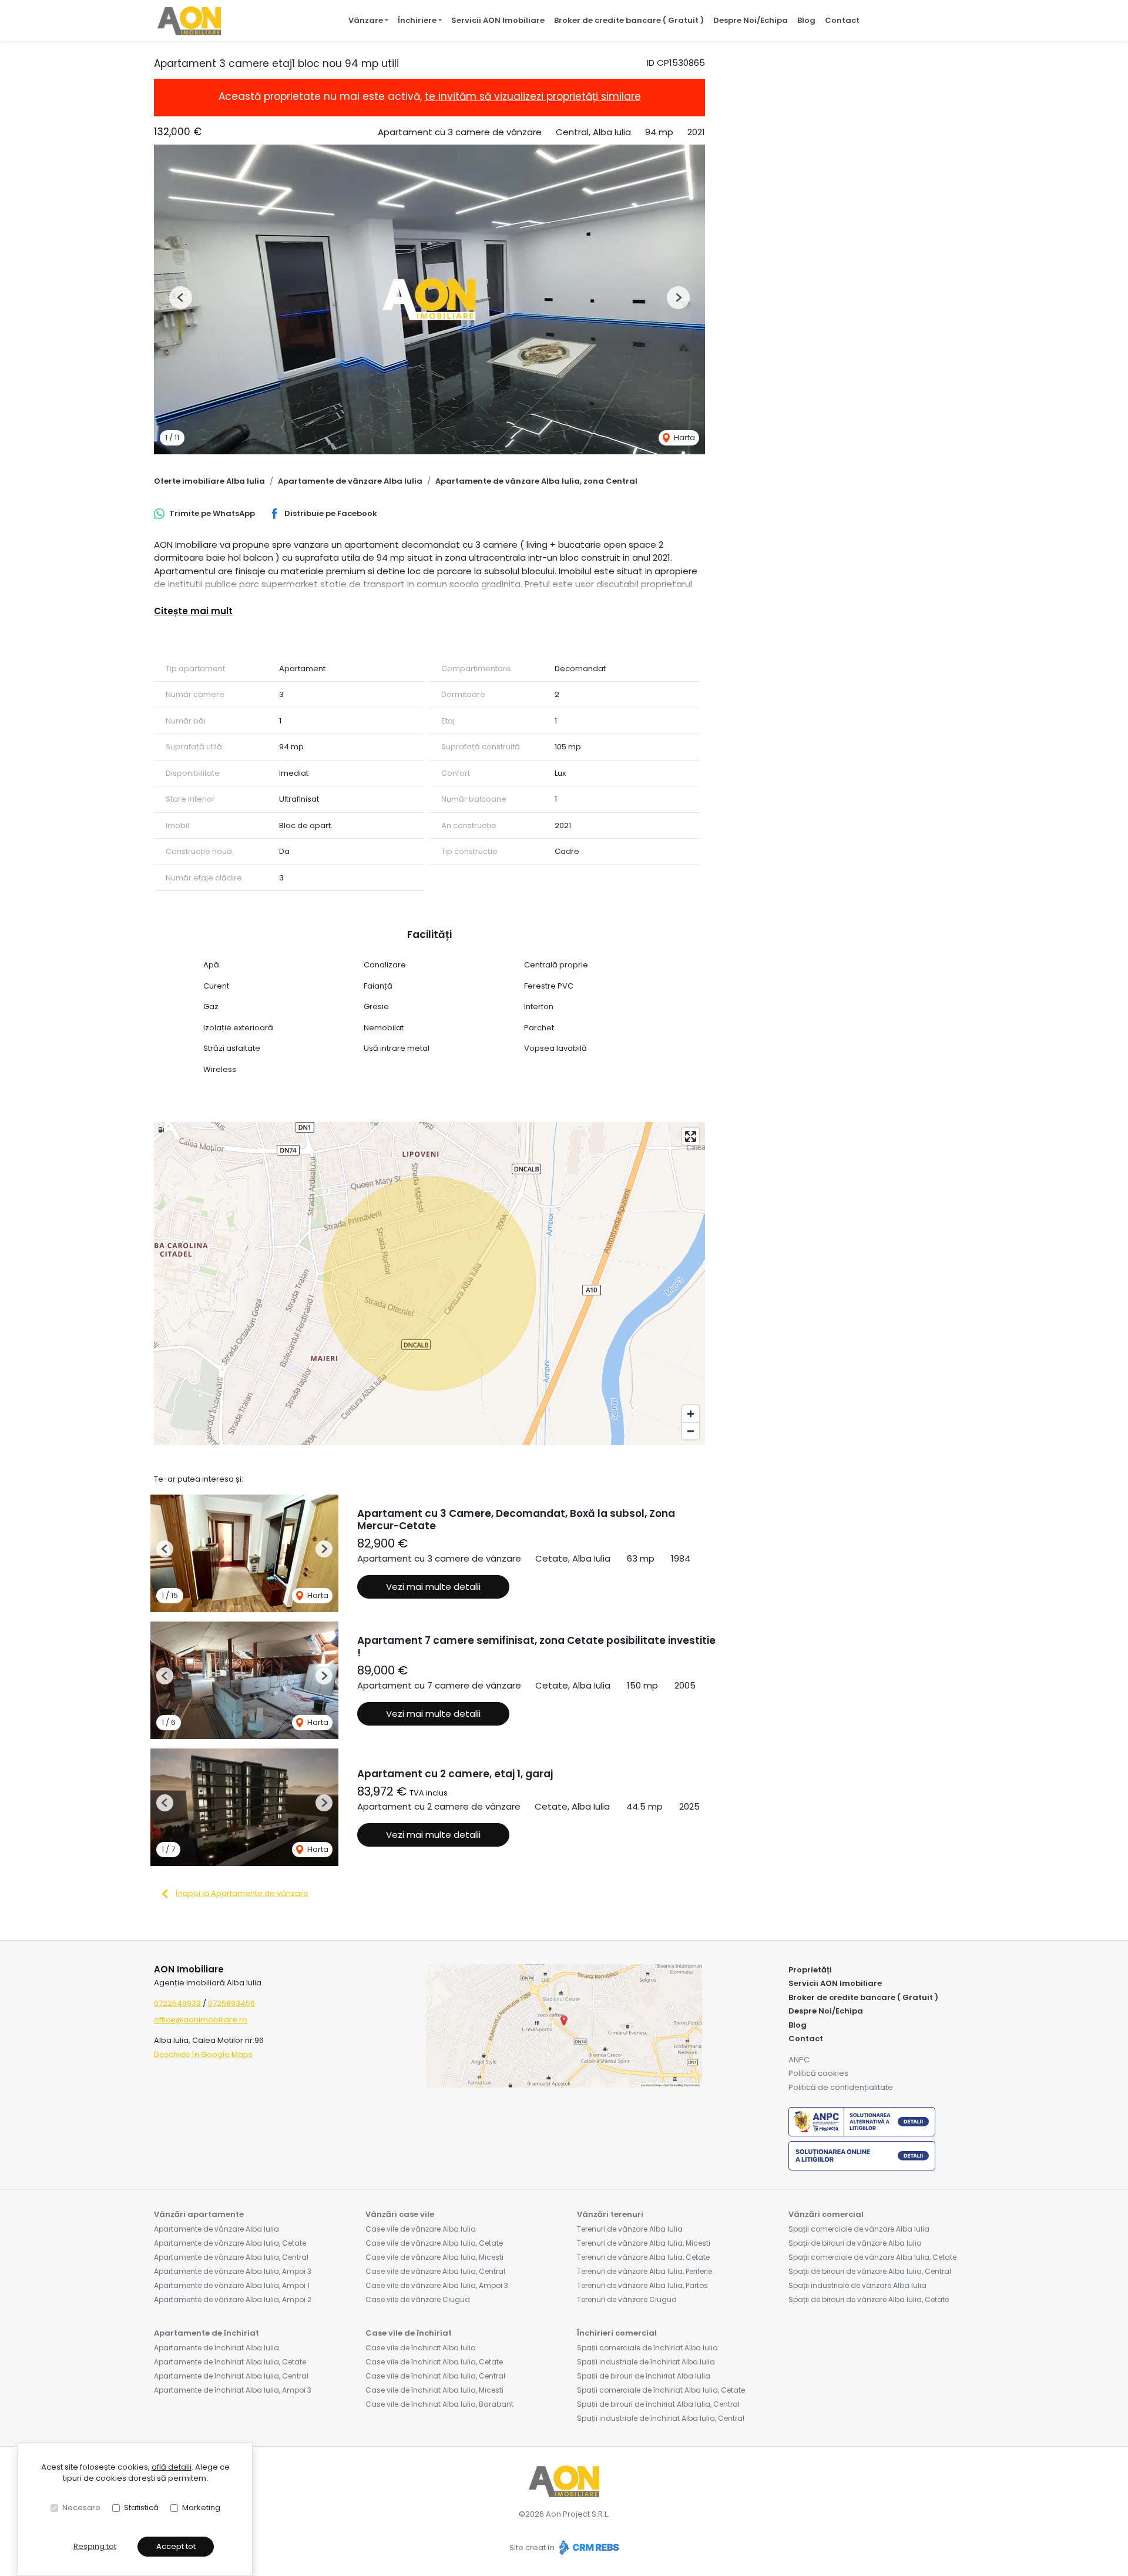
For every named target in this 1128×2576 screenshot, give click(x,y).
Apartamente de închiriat (207, 2333)
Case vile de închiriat (409, 2333)
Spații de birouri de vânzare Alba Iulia (855, 2243)
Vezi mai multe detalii (433, 1587)
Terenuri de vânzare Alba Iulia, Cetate (643, 2257)
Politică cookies (818, 2073)
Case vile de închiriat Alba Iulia (421, 2348)
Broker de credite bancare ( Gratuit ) (629, 20)
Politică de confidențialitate (841, 2087)
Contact (842, 20)
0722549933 (177, 2003)
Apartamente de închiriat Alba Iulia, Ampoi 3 (233, 2390)
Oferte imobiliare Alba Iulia (209, 481)
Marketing (201, 2508)
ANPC (799, 2060)
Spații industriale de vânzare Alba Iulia (857, 2285)
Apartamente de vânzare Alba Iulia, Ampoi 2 (233, 2299)
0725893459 (231, 2003)
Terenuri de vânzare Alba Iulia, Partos (642, 2285)
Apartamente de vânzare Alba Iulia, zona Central (536, 481)
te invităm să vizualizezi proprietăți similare (533, 96)
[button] (181, 298)
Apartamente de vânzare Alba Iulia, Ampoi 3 (233, 2271)
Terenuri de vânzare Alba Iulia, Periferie (644, 2271)
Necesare (81, 2508)
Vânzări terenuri (610, 2214)
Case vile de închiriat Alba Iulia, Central (435, 2376)
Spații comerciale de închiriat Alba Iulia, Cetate (661, 2390)
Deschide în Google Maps (203, 2054)
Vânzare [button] (366, 20)
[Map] (429, 1284)
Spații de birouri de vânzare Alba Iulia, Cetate (869, 2299)
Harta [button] (684, 438)
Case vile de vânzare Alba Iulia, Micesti (434, 2257)
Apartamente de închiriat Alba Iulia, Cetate (230, 2362)
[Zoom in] (691, 1414)
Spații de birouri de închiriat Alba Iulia (644, 2376)
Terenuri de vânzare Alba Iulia (630, 2229)
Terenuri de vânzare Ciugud (627, 2299)
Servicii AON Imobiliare (498, 20)
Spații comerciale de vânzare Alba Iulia (859, 2229)
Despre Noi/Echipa (751, 20)
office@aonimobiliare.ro (201, 2020)
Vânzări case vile (400, 2214)
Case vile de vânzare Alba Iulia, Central (435, 2271)
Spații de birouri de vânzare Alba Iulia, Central (870, 2271)
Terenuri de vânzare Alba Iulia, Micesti (644, 2243)
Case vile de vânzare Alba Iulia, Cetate (434, 2243)
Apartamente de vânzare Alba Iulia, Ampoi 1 (232, 2285)
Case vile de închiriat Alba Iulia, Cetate (434, 2362)
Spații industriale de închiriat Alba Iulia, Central (661, 2418)
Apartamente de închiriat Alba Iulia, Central (231, 2376)
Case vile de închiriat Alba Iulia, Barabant (439, 2404)
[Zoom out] (691, 1431)
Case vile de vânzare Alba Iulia (421, 2229)
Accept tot (176, 2546)
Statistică (141, 2508)
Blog (806, 20)
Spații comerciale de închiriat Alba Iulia (647, 2348)
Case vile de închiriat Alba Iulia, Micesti (434, 2390)
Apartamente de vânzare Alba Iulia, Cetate (230, 2243)
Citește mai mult (193, 611)
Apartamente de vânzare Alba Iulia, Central (231, 2257)
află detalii (172, 2467)
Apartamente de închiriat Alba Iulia (216, 2348)
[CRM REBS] (588, 2547)
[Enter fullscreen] (691, 1136)
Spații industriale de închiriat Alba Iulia (646, 2362)
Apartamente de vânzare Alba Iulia (350, 481)
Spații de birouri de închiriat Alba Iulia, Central (658, 2404)
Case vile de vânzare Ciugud (418, 2299)
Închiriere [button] (417, 20)
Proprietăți (810, 1970)
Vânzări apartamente (199, 2214)
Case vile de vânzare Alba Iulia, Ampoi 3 (437, 2285)
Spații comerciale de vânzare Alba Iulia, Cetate (872, 2257)
